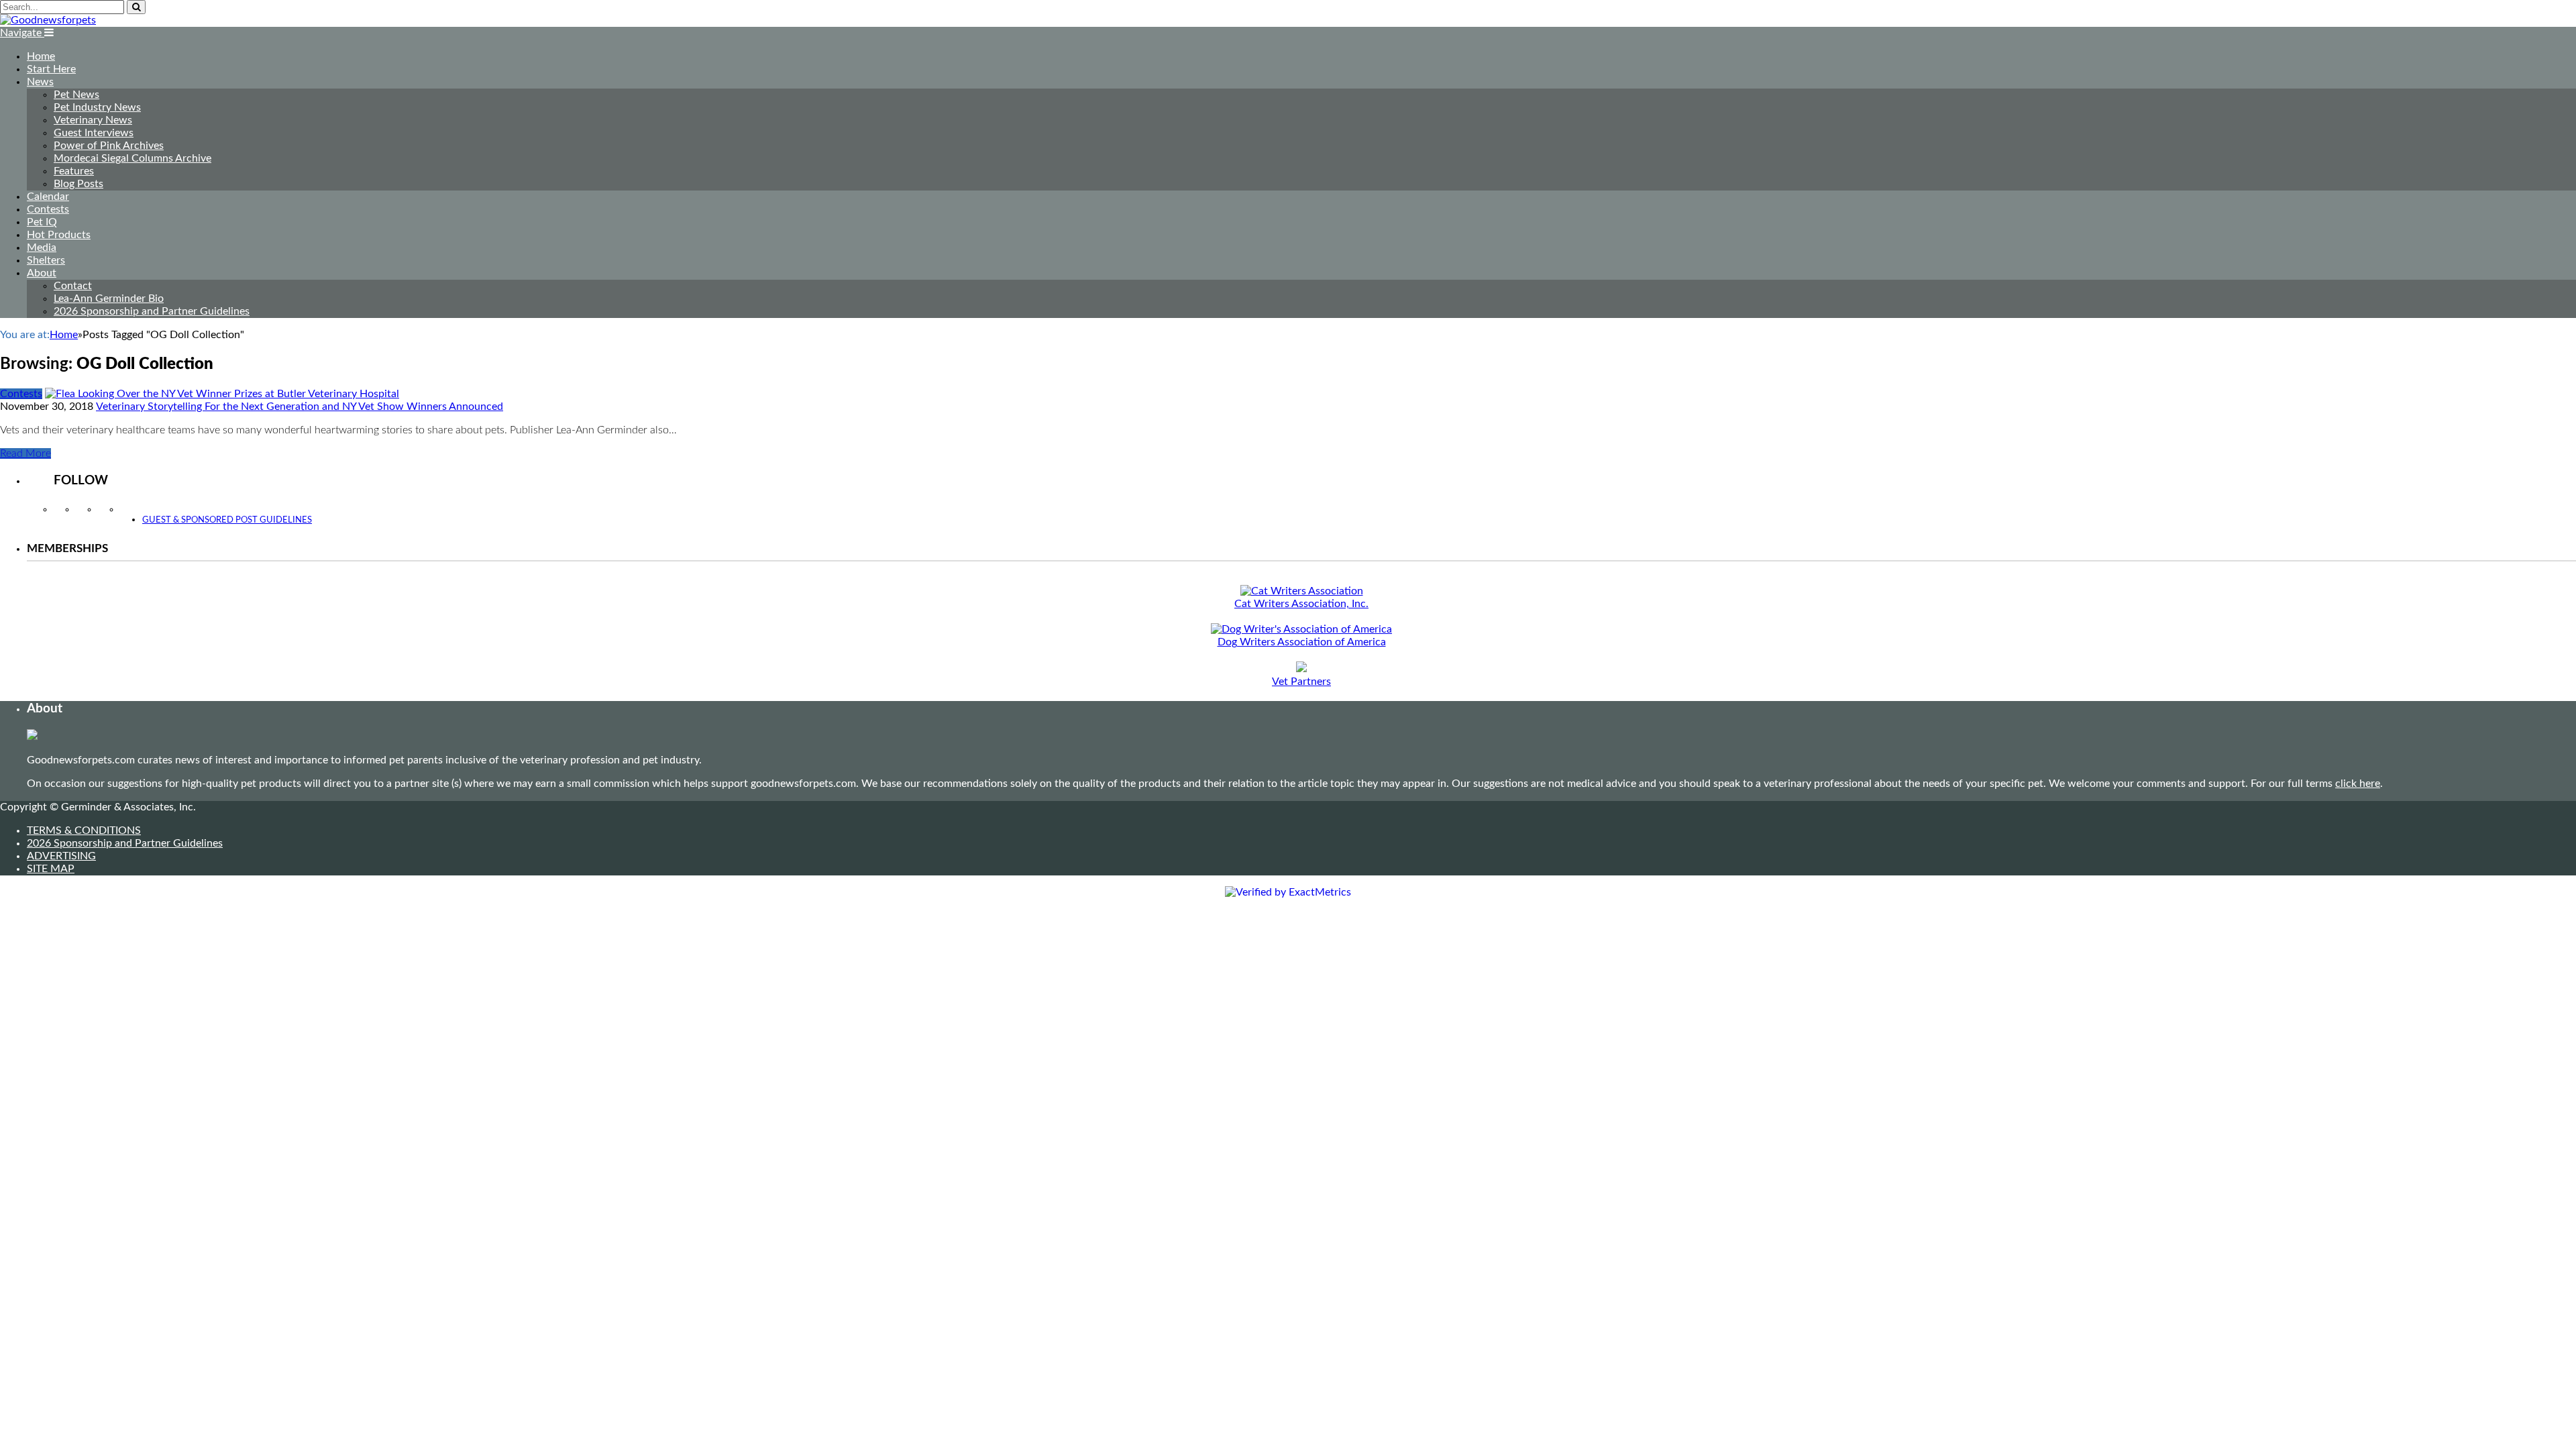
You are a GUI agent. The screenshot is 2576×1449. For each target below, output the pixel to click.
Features (74, 171)
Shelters (46, 260)
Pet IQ (42, 222)
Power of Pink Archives (109, 146)
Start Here (51, 69)
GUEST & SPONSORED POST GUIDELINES (227, 520)
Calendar (48, 197)
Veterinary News (93, 120)
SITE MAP (51, 869)
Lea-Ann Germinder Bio (109, 299)
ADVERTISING (61, 856)
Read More (25, 453)
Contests (48, 209)
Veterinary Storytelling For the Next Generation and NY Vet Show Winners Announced (300, 407)
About (42, 273)
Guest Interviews (94, 133)
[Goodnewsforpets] (48, 20)
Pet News (76, 95)
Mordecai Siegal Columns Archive (132, 158)
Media (42, 248)
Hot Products (59, 235)
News (40, 82)
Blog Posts (78, 184)
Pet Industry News (97, 107)
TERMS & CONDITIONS (84, 830)
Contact (73, 286)
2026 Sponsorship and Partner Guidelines (152, 311)
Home (41, 56)
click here (2358, 784)
